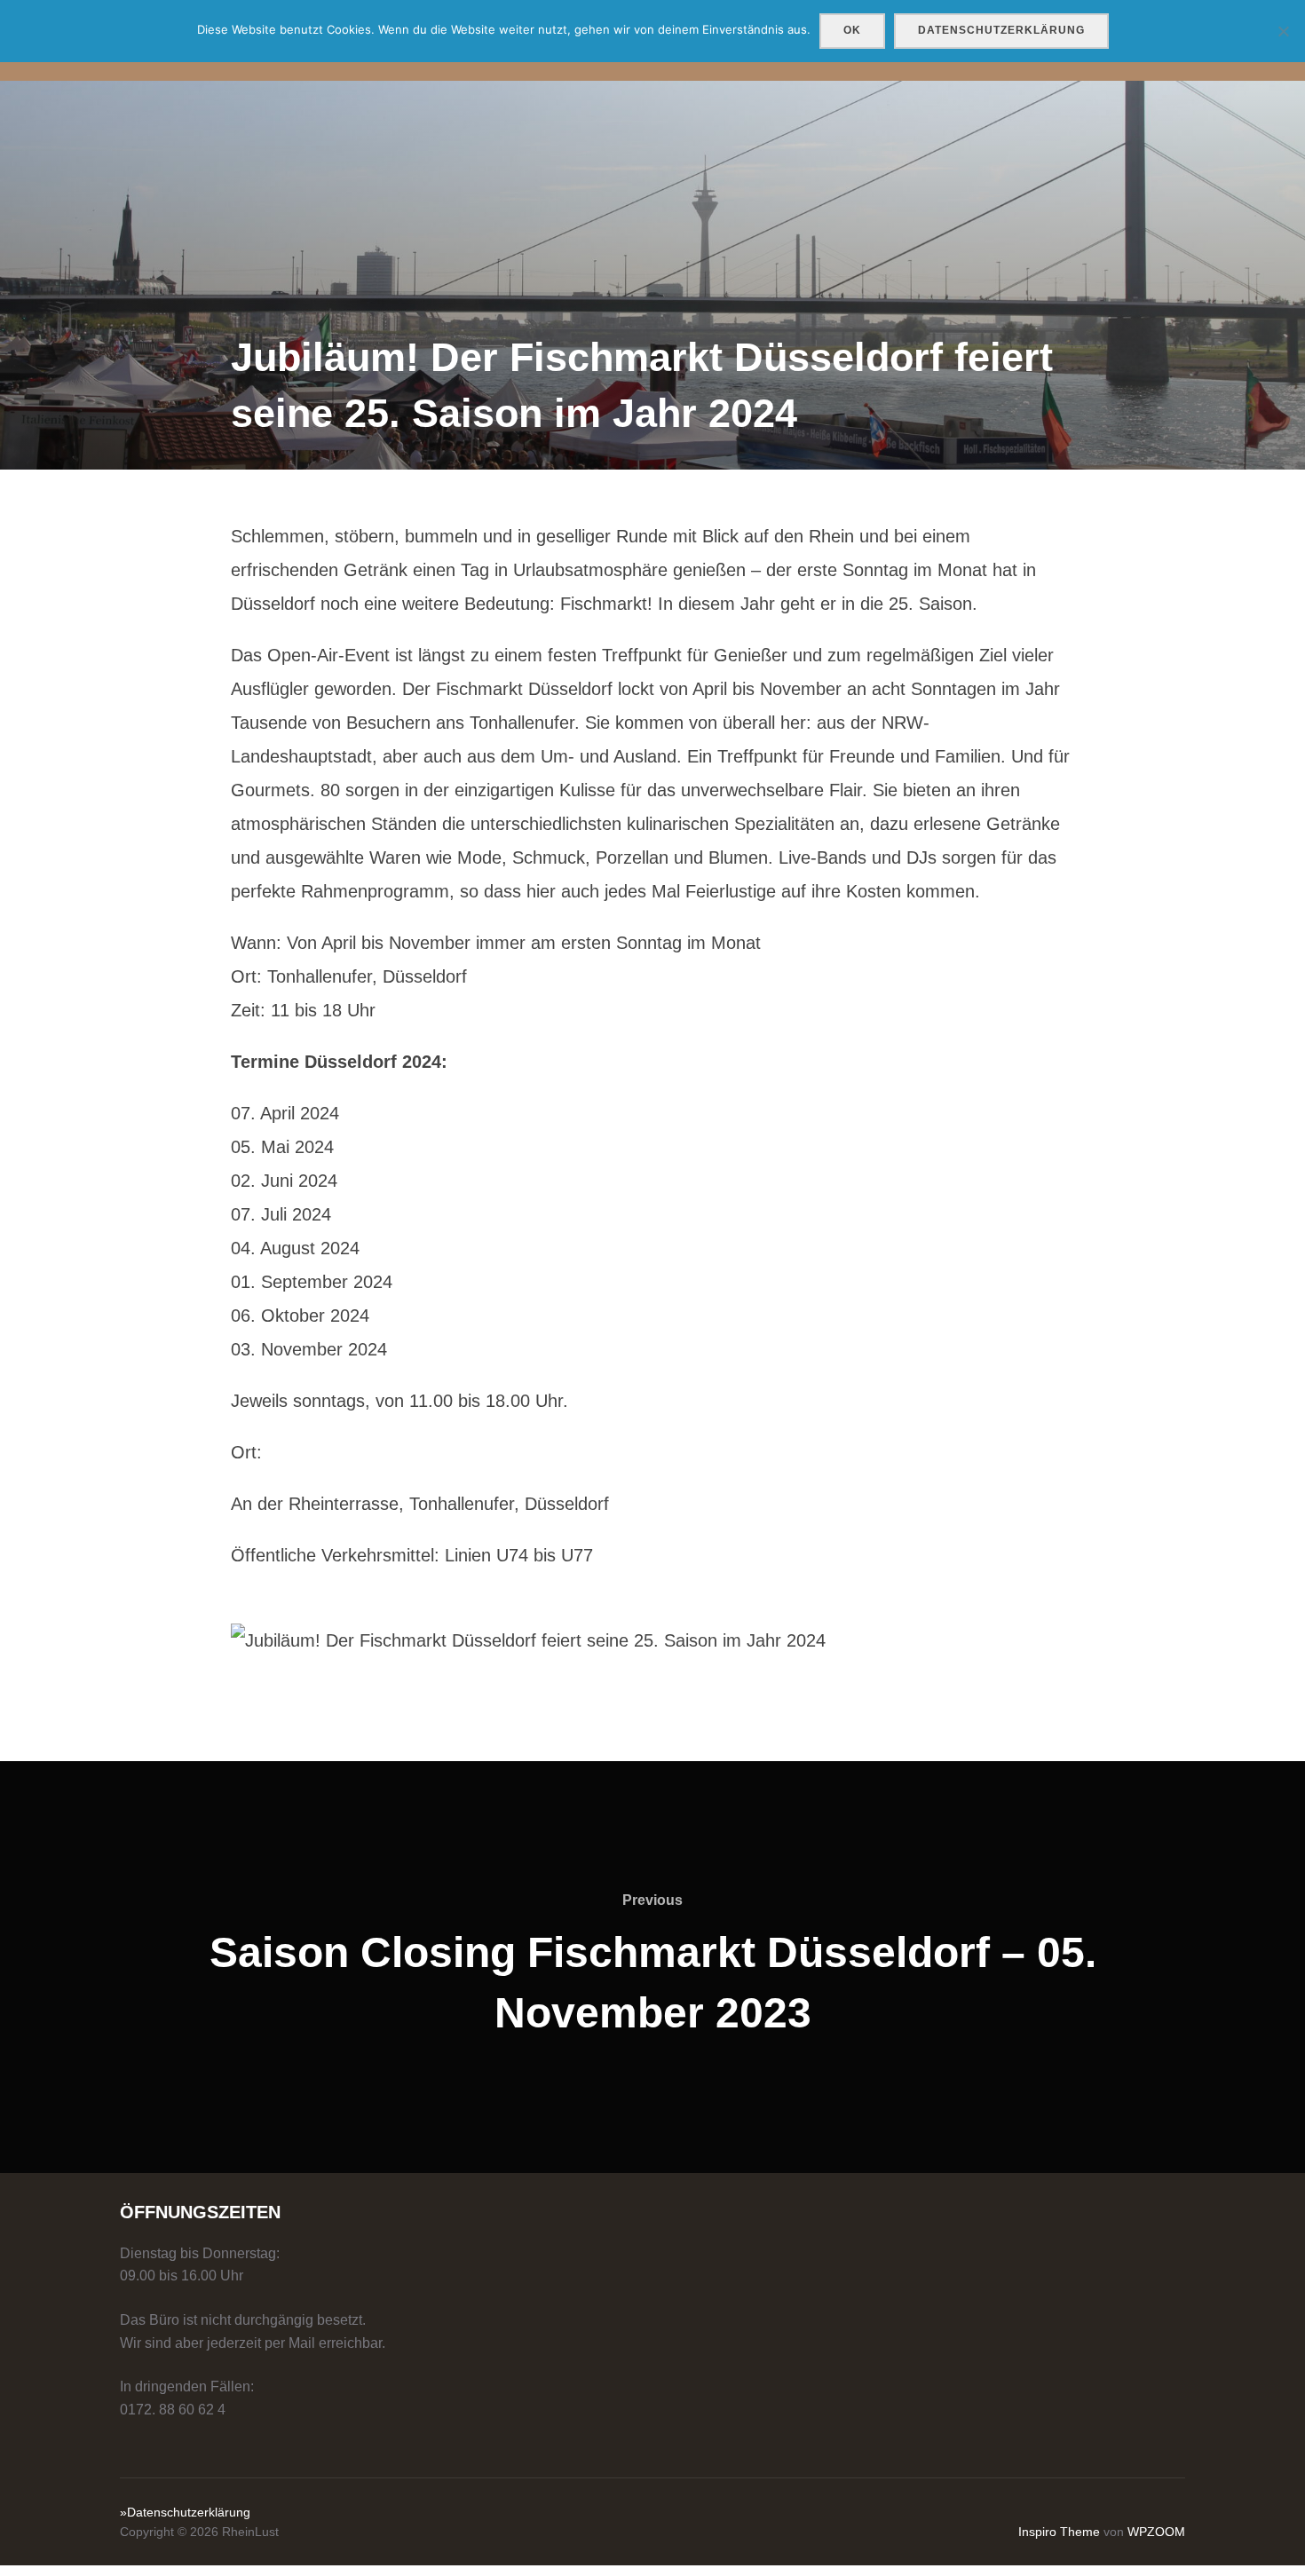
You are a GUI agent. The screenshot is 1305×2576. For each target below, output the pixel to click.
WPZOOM (1156, 2532)
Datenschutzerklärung (1001, 30)
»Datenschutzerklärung (185, 2512)
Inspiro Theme (1059, 2532)
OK (852, 30)
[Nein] (1283, 31)
